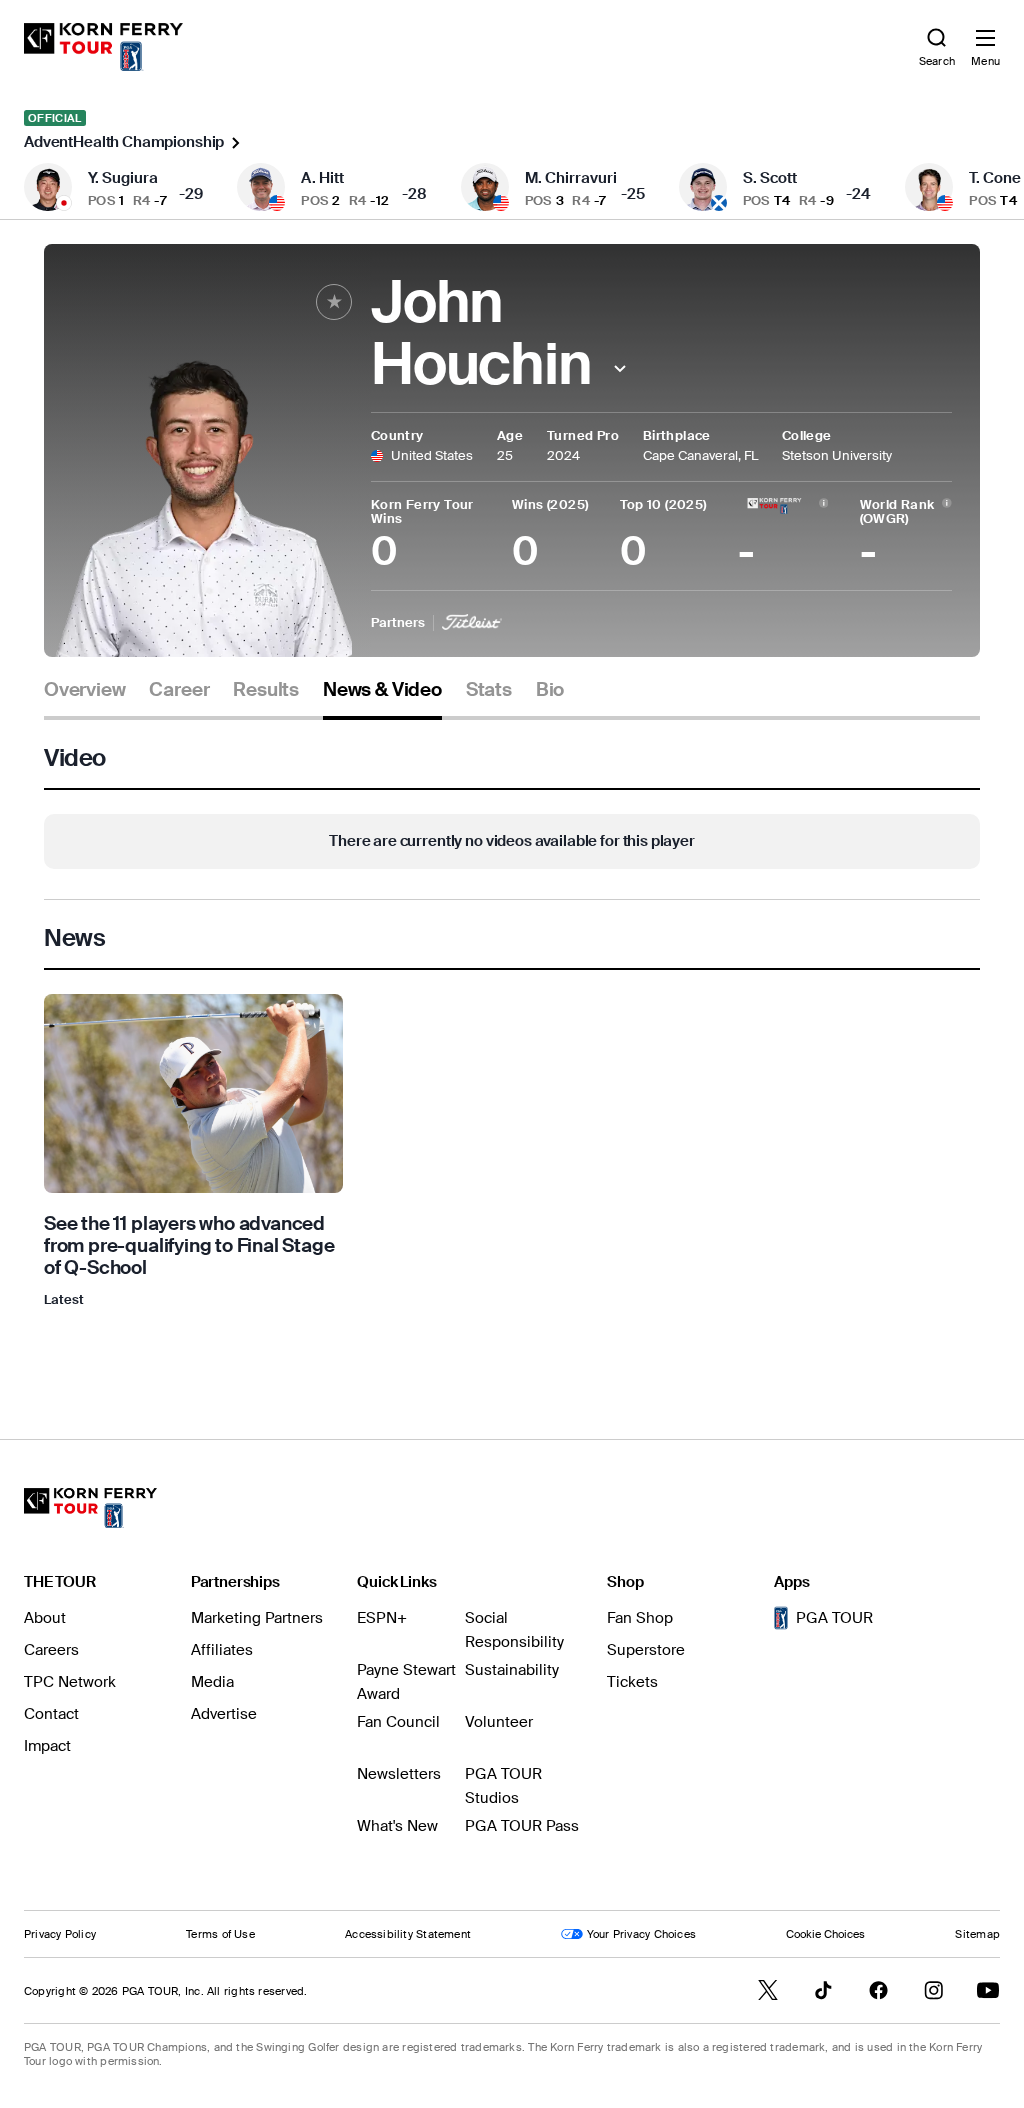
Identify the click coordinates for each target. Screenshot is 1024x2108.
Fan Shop (640, 1618)
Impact (47, 1746)
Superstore (646, 1650)
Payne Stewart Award (406, 1682)
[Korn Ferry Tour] (90, 1508)
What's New (397, 1826)
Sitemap (977, 1934)
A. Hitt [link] (322, 178)
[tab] (84, 697)
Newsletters (399, 1774)
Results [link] (266, 690)
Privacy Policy (60, 1934)
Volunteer (499, 1722)
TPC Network (70, 1682)
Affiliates (222, 1650)
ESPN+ (382, 1618)
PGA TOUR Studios (503, 1786)
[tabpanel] (512, 1038)
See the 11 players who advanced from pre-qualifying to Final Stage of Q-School (189, 1245)
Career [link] (179, 690)
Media (212, 1682)
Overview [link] (84, 690)
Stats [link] (489, 690)
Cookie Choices (825, 1934)
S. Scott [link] (770, 178)
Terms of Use (220, 1934)
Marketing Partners (257, 1618)
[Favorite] (334, 302)
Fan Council (398, 1722)
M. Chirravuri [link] (571, 178)
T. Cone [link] (995, 178)
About (45, 1618)
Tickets (632, 1682)
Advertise (224, 1714)
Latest (64, 1299)
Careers (51, 1650)
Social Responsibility (514, 1630)
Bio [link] (550, 690)
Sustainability (512, 1670)
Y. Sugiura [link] (123, 178)
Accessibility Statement (408, 1934)
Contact (51, 1714)
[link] (103, 47)
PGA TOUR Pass (522, 1826)
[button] (620, 368)
